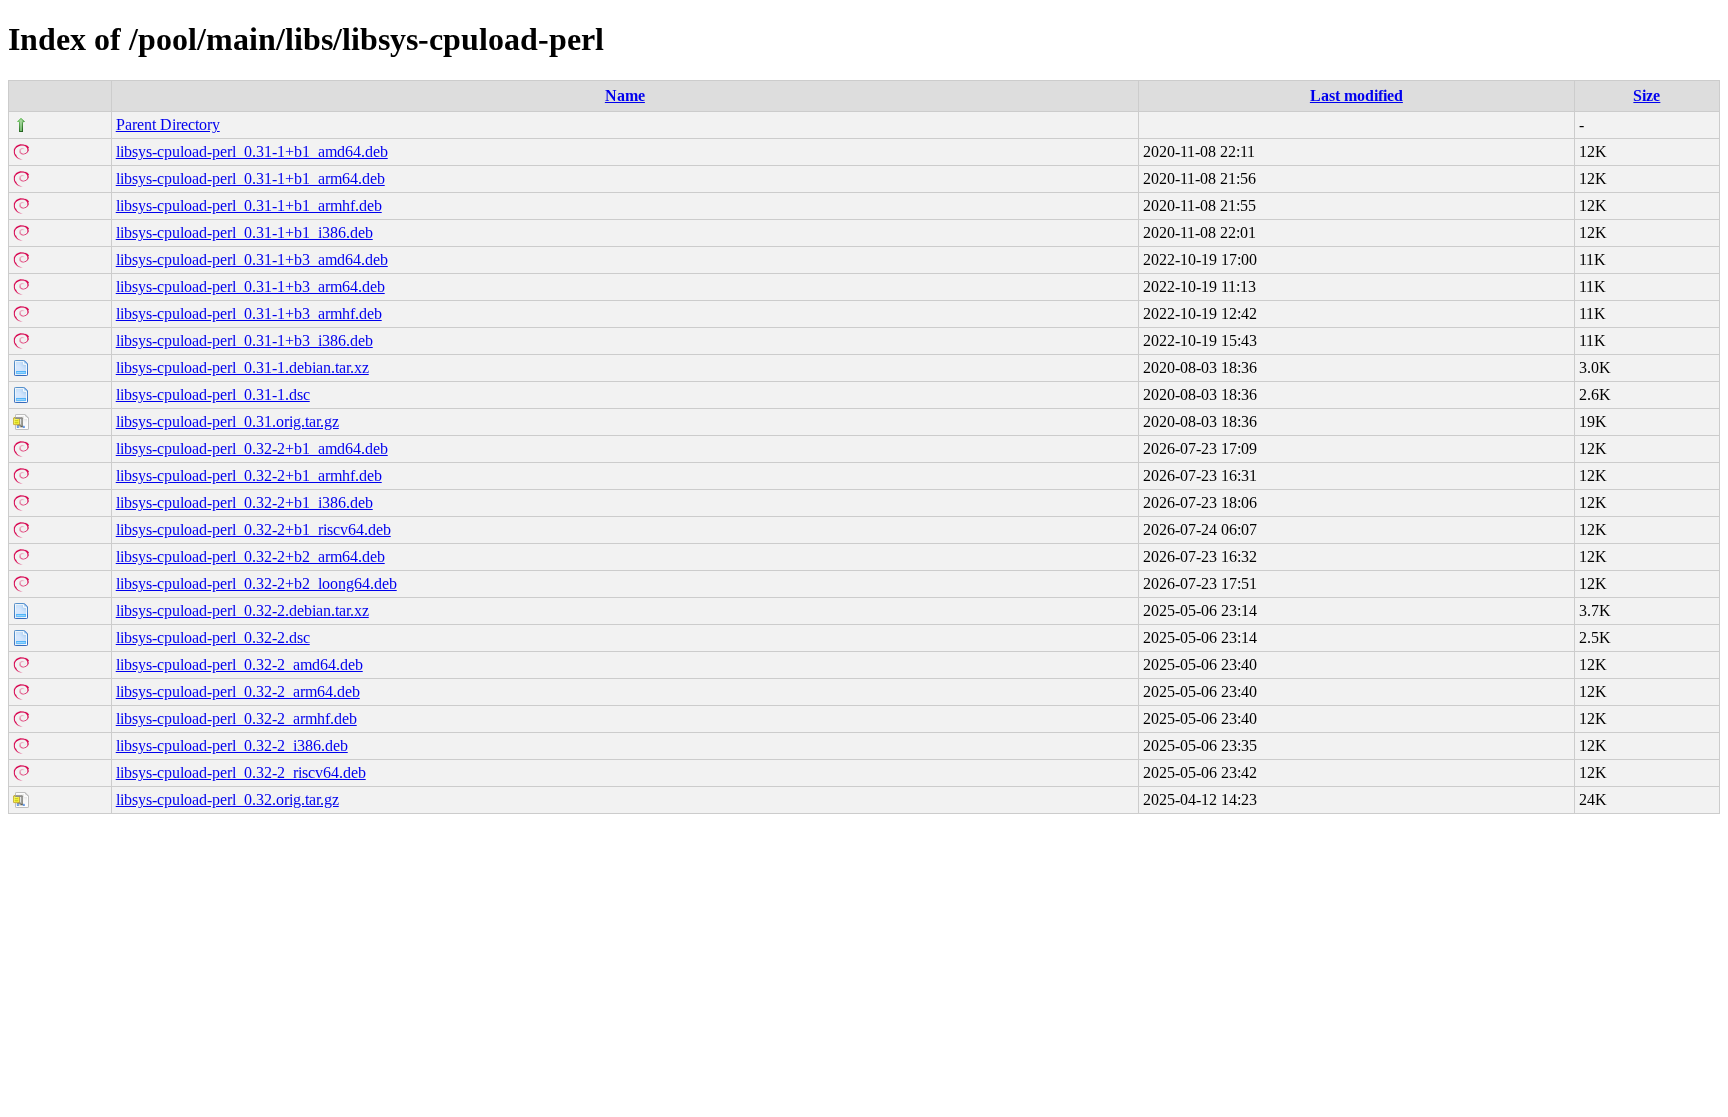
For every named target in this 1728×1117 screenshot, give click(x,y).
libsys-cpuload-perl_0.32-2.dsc (213, 637)
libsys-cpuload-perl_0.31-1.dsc (213, 394)
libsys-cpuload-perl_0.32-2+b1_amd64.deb (252, 448)
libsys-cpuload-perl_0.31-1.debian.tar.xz (242, 367)
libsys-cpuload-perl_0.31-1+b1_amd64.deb (252, 151)
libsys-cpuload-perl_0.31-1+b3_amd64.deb (252, 259)
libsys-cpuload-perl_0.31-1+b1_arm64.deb (250, 178)
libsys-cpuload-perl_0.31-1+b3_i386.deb (244, 340)
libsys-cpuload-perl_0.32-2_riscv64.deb (241, 772)
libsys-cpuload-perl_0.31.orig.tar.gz (227, 421)
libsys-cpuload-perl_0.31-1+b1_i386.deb (244, 232)
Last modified (1356, 95)
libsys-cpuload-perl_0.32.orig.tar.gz (227, 799)
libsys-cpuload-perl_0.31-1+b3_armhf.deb (249, 313)
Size (1646, 95)
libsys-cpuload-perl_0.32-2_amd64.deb (239, 664)
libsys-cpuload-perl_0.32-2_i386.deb (232, 745)
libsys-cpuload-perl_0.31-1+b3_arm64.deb (250, 286)
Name (625, 95)
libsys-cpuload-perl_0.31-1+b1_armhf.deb (249, 205)
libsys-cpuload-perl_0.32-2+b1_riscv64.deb (253, 529)
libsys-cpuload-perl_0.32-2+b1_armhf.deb (249, 475)
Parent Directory (168, 124)
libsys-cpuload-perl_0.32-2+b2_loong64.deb (256, 583)
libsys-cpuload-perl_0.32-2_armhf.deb (236, 718)
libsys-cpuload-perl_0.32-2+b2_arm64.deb (250, 556)
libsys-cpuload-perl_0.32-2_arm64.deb (238, 691)
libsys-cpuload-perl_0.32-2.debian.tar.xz (242, 610)
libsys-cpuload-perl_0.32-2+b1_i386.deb (244, 502)
